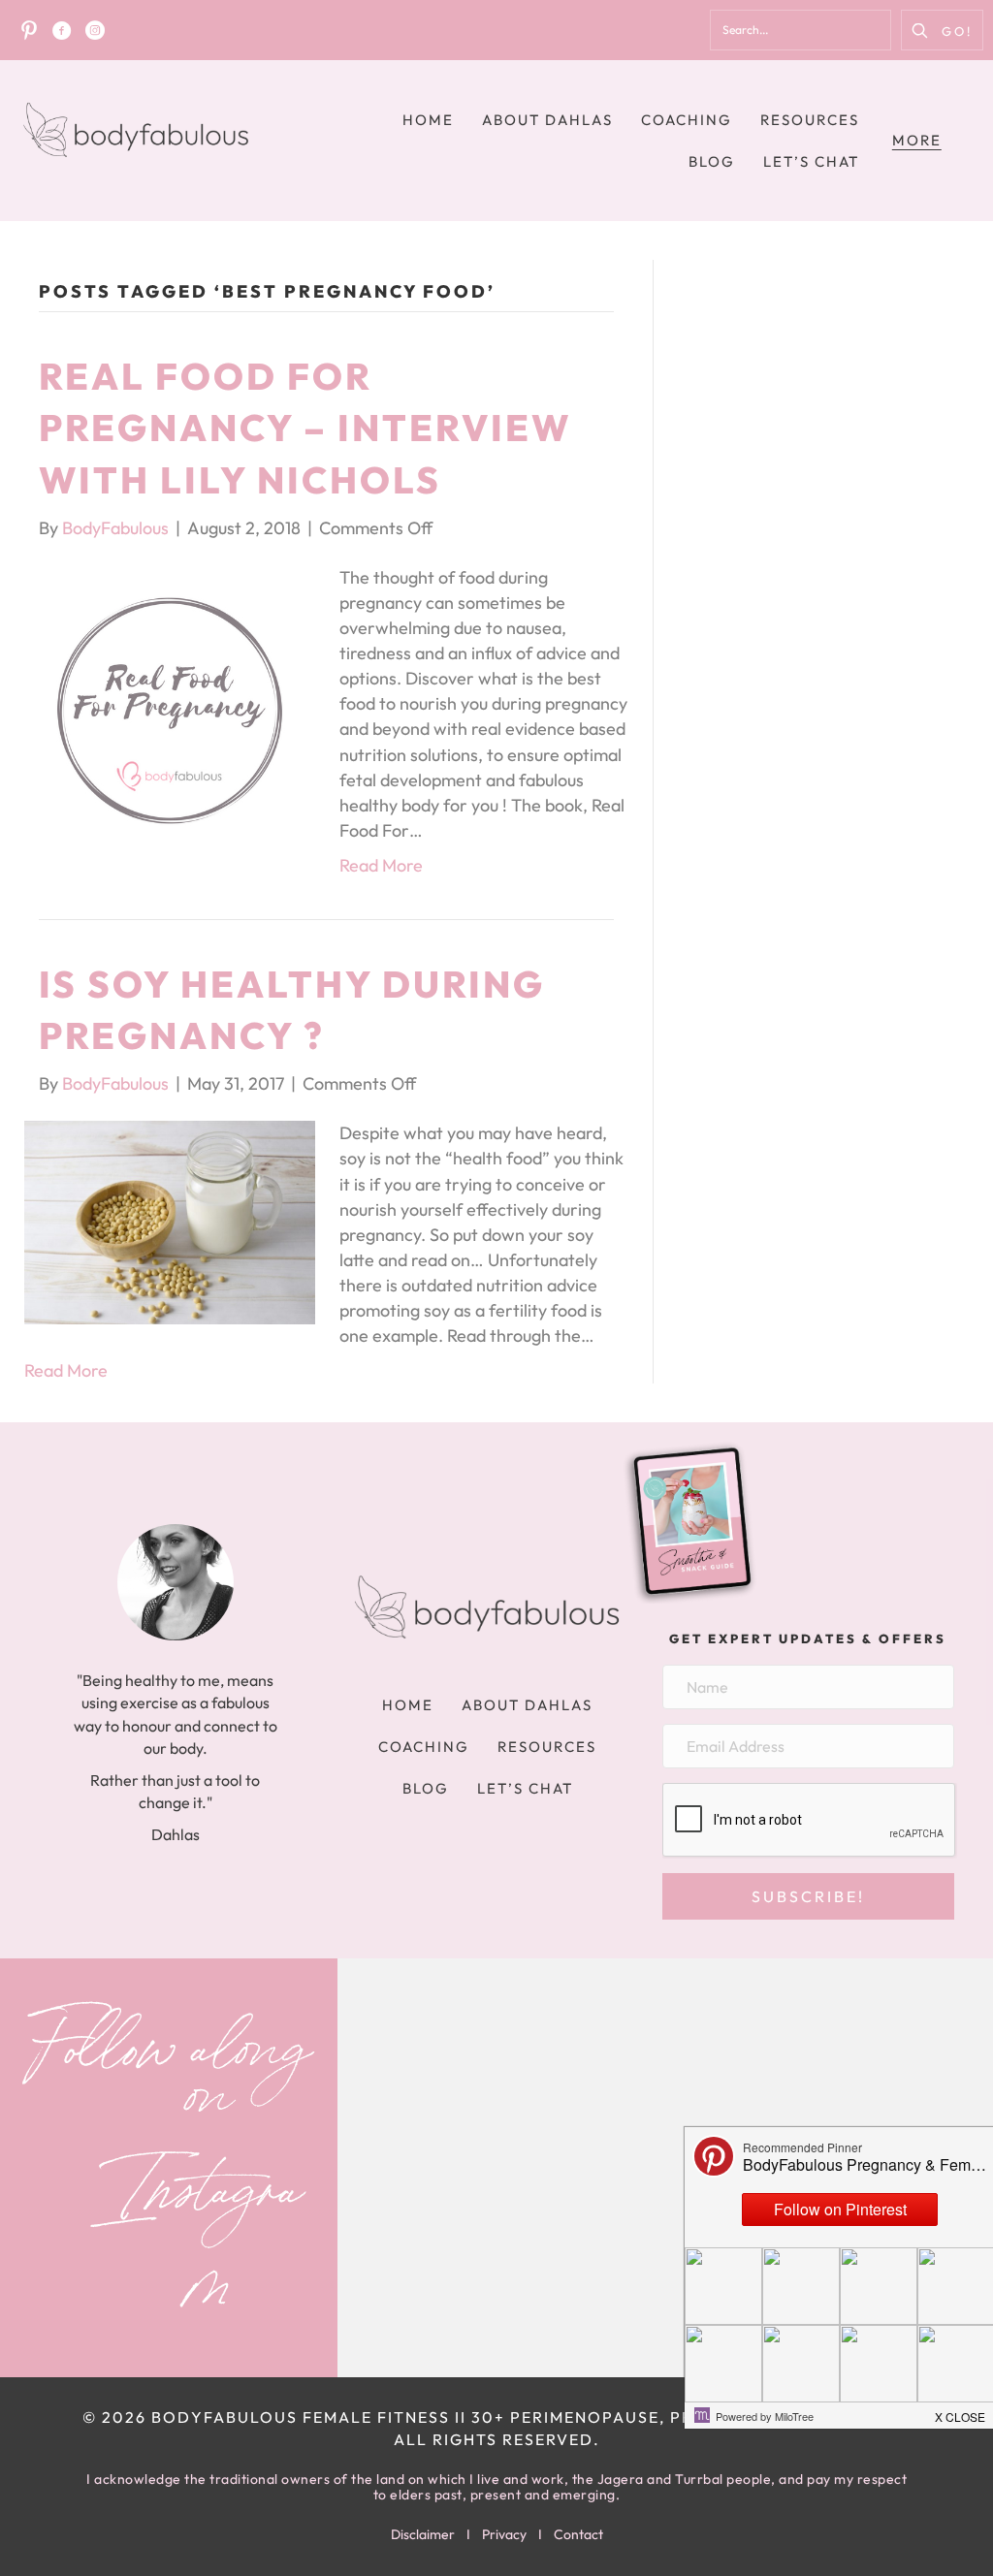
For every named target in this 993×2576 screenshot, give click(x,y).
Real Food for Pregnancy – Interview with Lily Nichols (305, 428)
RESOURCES (810, 120)
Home (428, 120)
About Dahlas (547, 120)
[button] (942, 30)
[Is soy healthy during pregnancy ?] (170, 1220)
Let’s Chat (811, 161)
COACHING (687, 120)
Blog (712, 161)
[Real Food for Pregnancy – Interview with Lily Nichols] (170, 708)
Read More (381, 865)
